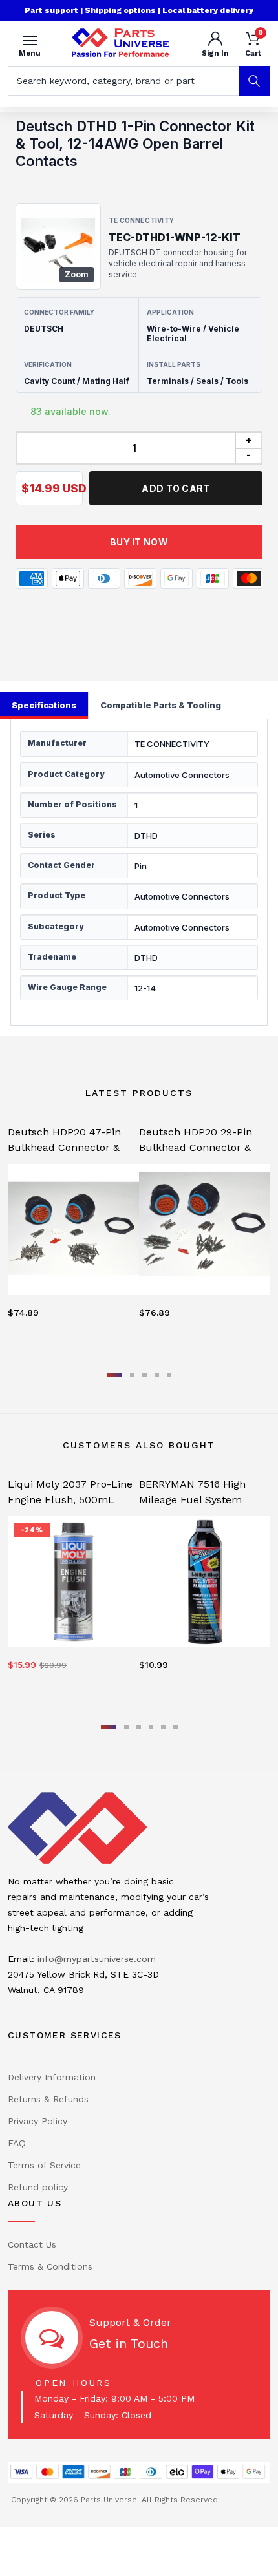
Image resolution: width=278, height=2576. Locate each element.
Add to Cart (176, 488)
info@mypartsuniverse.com (97, 1959)
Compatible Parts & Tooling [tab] (161, 705)
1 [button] (114, 1375)
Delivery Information (52, 2077)
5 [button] (169, 1375)
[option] (73, 1234)
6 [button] (176, 1727)
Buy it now (139, 542)
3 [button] (144, 1375)
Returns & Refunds (48, 2099)
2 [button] (132, 1375)
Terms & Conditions (50, 2266)
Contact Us (32, 2244)
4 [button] (157, 1375)
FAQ (17, 2143)
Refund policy (38, 2187)
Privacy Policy (37, 2121)
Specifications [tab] (44, 705)
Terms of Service (44, 2165)
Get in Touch (129, 2343)
